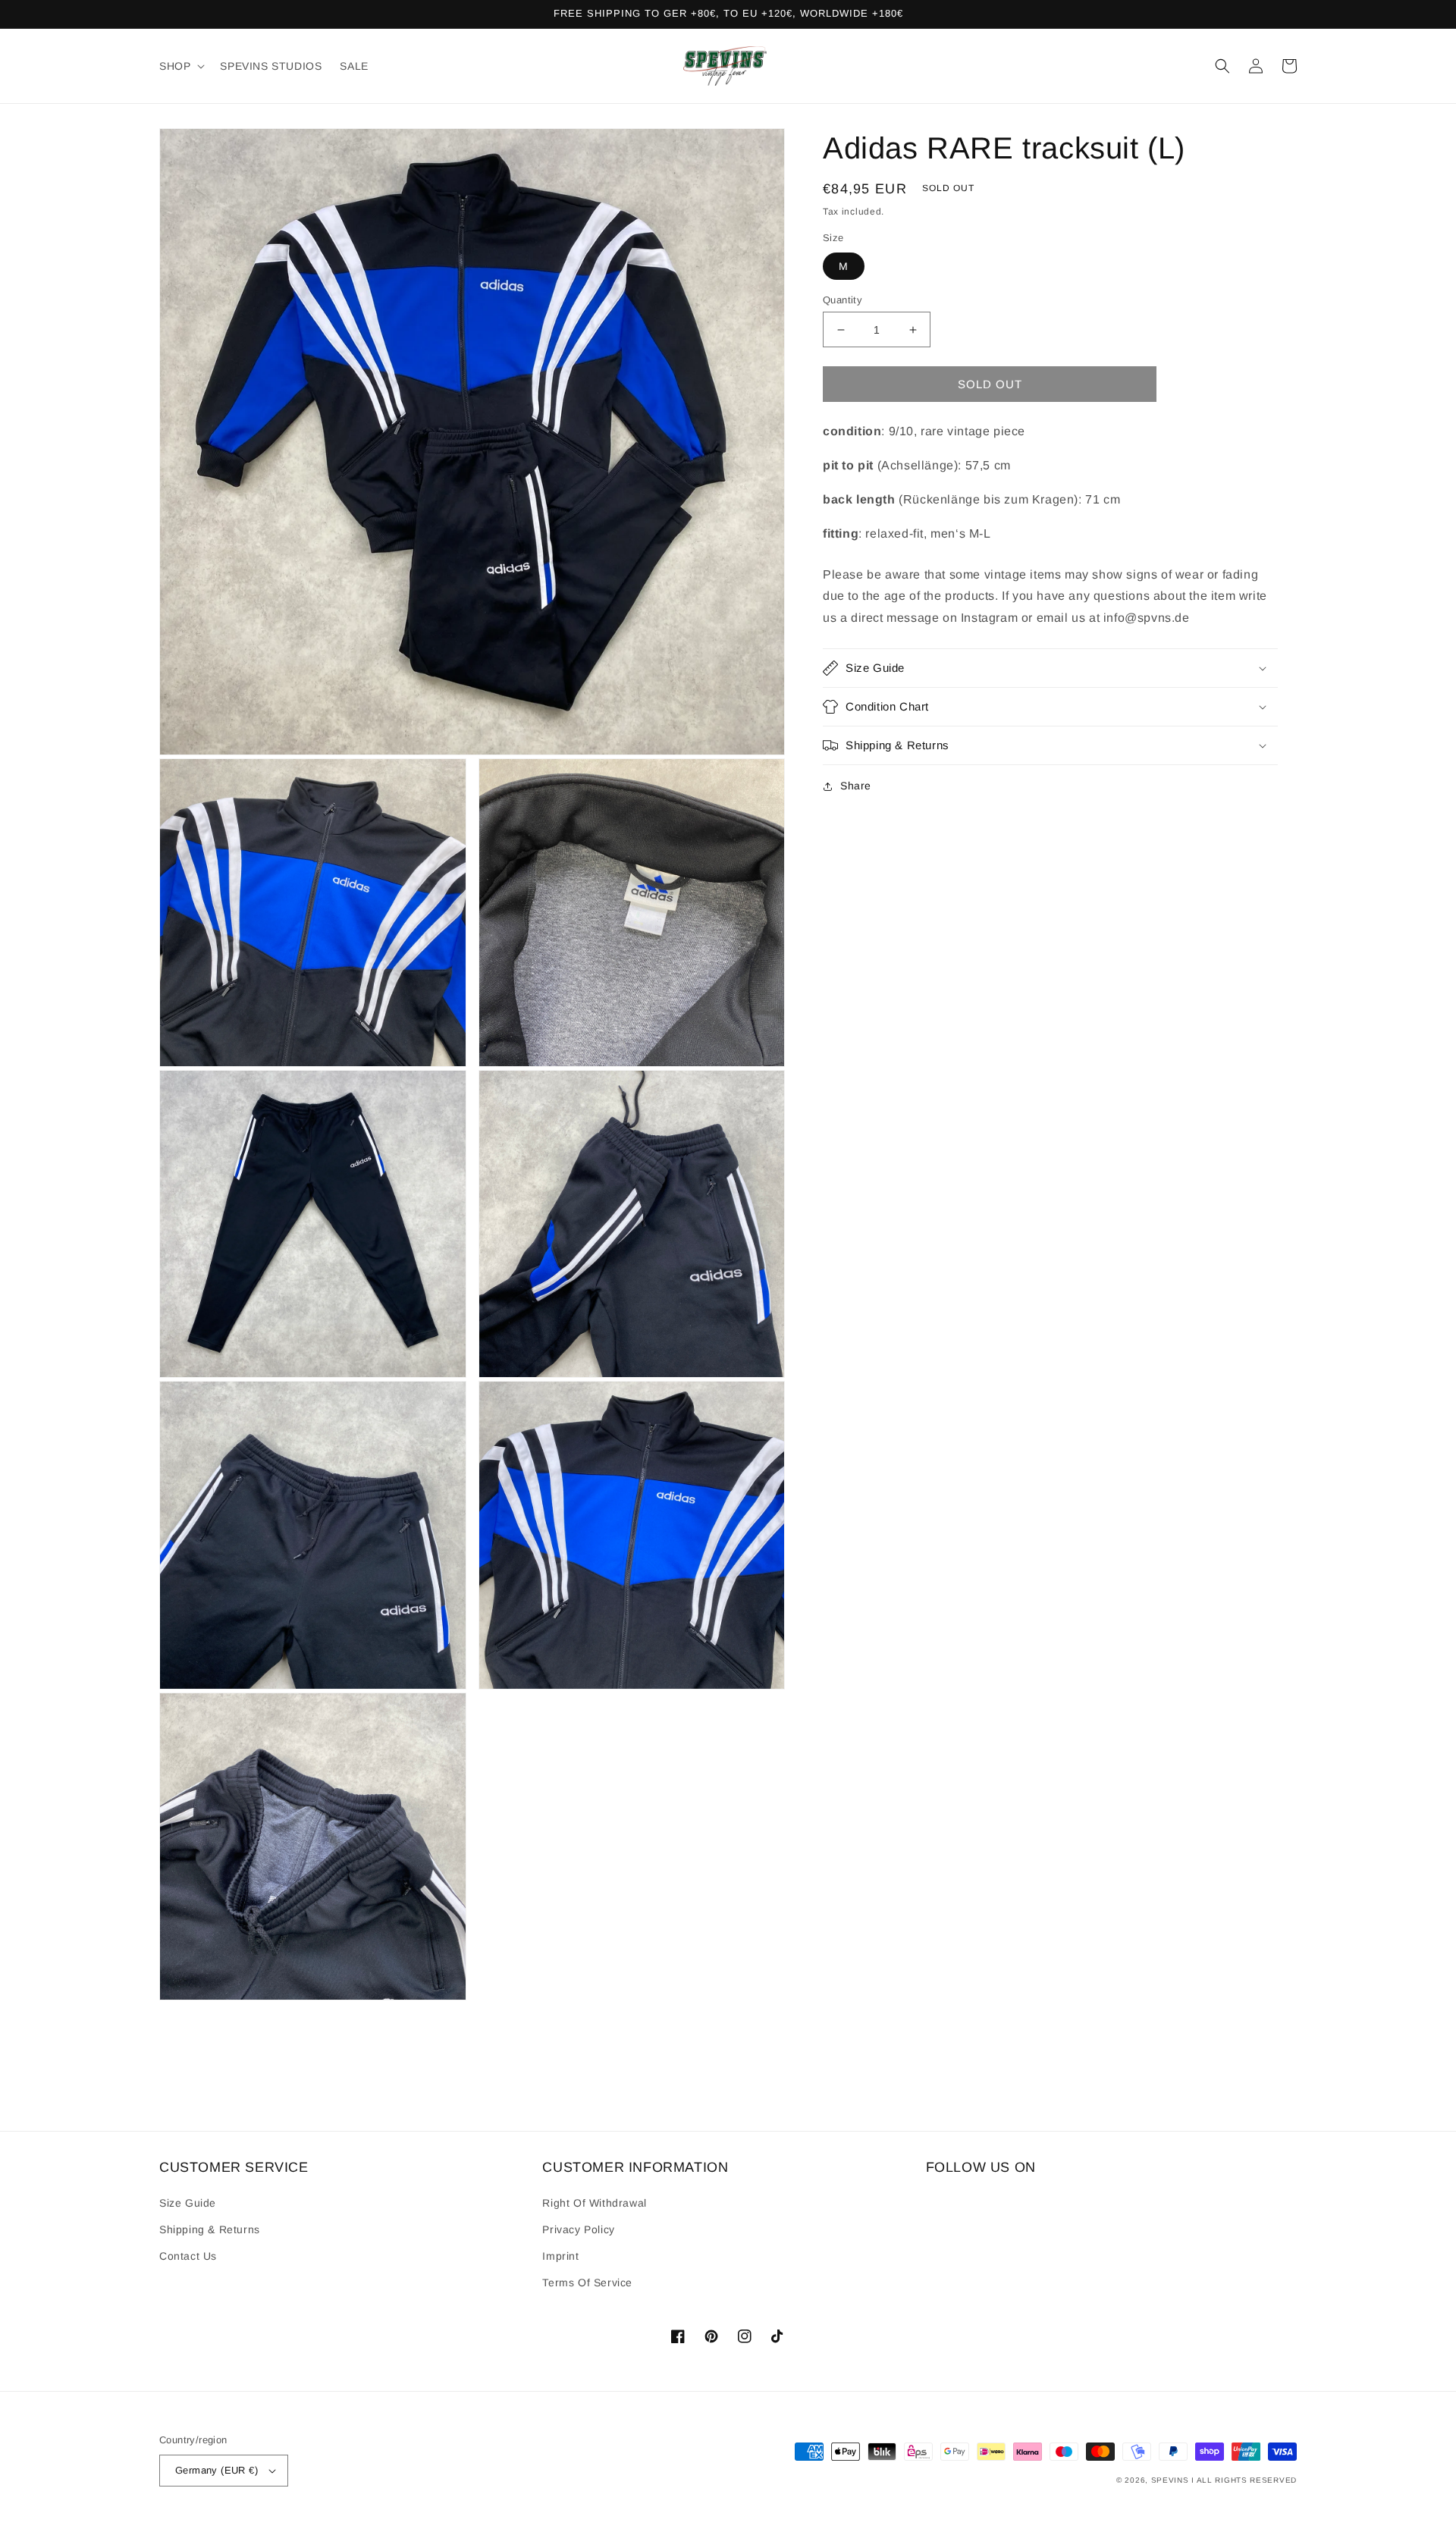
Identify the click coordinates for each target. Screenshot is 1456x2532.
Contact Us (188, 2256)
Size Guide (188, 2203)
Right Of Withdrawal (594, 2203)
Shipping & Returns (210, 2229)
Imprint (560, 2256)
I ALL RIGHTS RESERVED (1244, 2480)
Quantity (843, 300)
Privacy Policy (578, 2229)
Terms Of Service (587, 2283)
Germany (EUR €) (217, 2470)
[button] (180, 66)
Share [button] (856, 786)
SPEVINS (1172, 2480)
